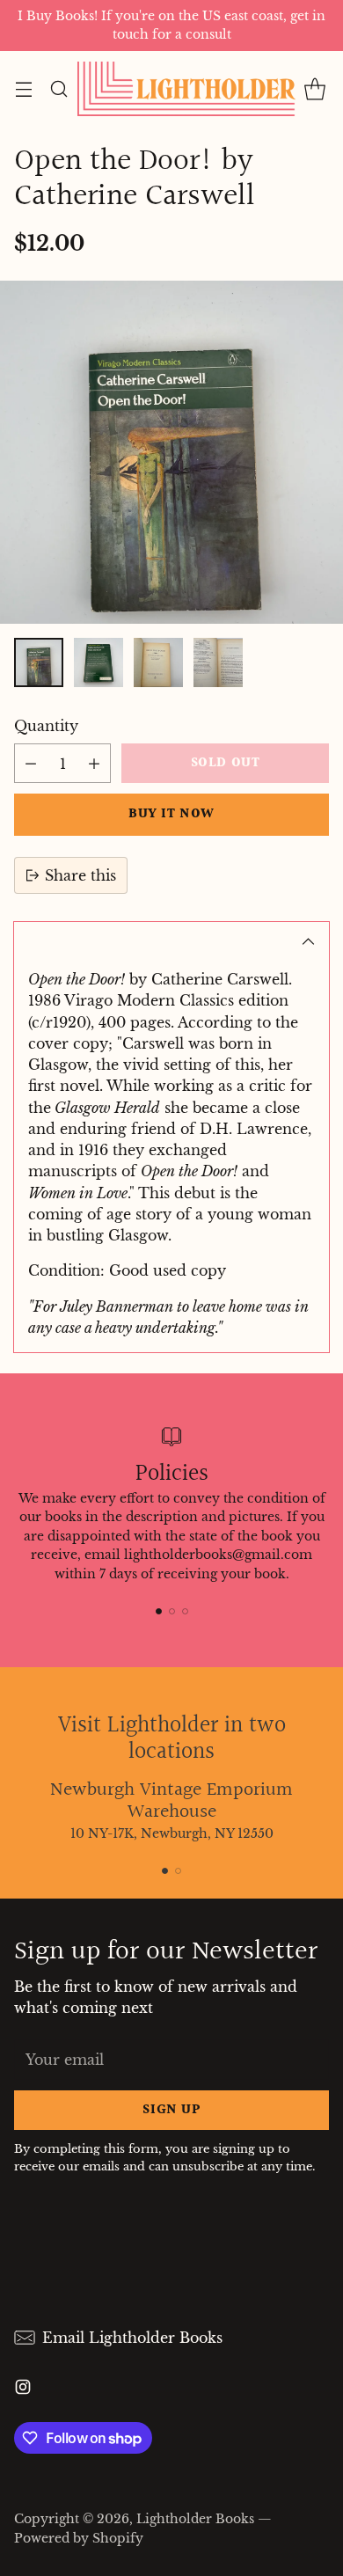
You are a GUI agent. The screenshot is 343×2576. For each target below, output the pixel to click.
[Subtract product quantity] (31, 763)
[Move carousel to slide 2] (172, 1611)
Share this (80, 875)
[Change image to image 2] (99, 662)
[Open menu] (23, 89)
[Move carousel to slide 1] (159, 1611)
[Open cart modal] (314, 89)
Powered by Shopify (79, 2538)
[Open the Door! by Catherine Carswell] (171, 452)
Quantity (46, 726)
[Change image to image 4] (218, 662)
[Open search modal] (58, 89)
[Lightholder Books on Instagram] (23, 2389)
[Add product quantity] (94, 763)
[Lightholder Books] (186, 89)
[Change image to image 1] (39, 662)
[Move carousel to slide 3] (185, 1611)
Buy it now (171, 814)
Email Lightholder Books (132, 2338)
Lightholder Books (195, 2519)
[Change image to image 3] (158, 662)
